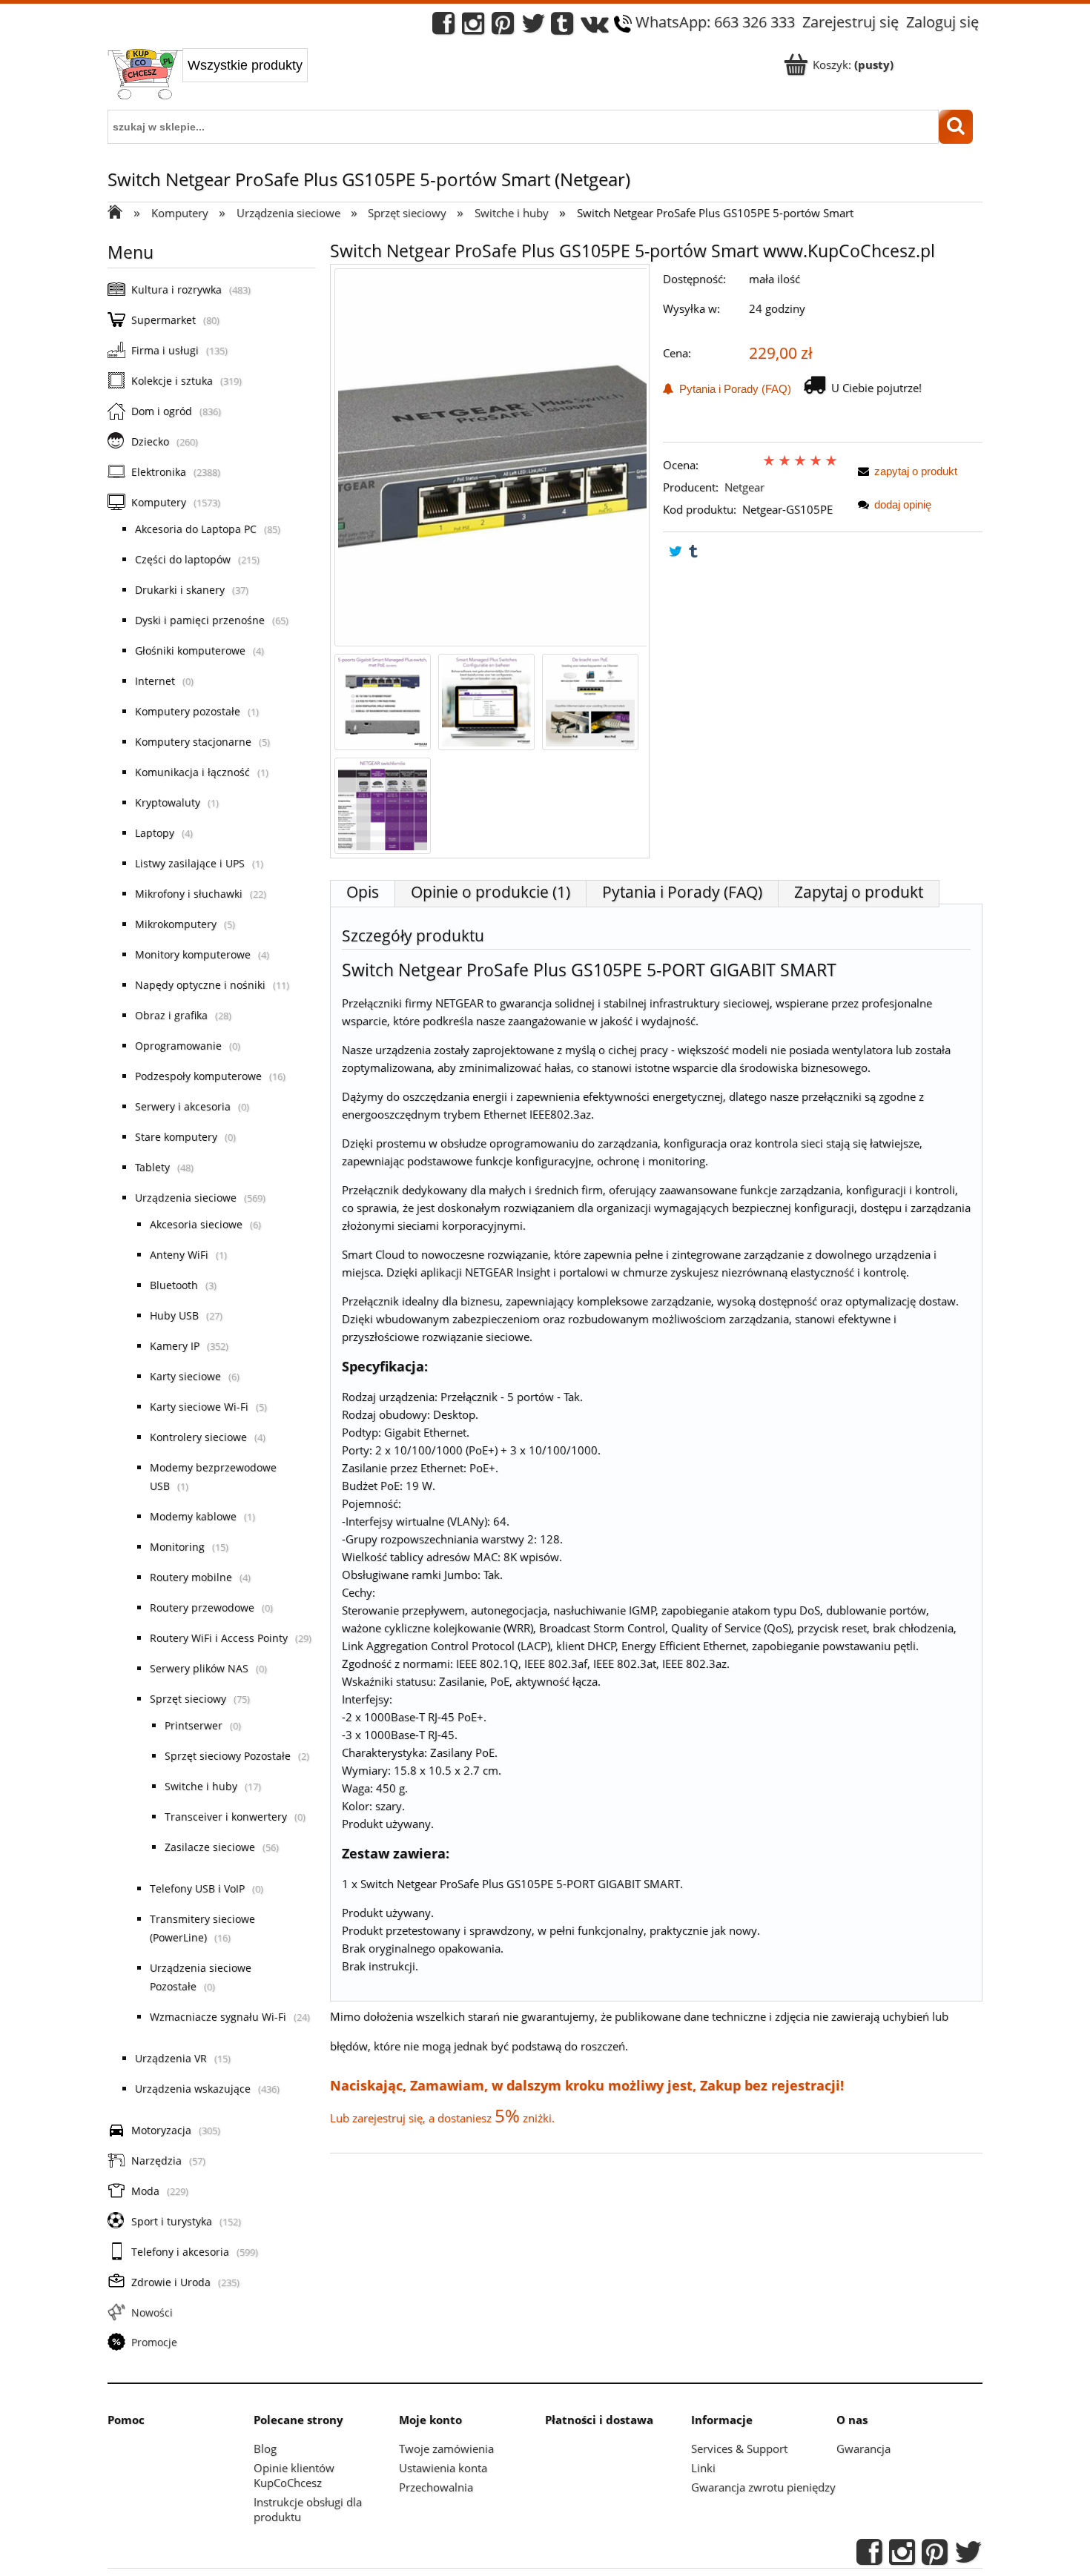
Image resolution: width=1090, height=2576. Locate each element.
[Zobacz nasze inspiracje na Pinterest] (503, 27)
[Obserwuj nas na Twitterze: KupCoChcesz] (534, 27)
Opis (363, 892)
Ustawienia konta (443, 2468)
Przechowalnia (436, 2487)
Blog (265, 2448)
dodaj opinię (903, 504)
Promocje (154, 2342)
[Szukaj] (956, 127)
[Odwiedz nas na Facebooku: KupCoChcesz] (443, 27)
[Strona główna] (145, 76)
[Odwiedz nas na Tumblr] (562, 27)
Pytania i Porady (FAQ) (732, 389)
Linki (703, 2468)
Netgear (744, 487)
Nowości (152, 2312)
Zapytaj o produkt (859, 892)
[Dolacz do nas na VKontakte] (595, 27)
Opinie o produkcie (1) (491, 892)
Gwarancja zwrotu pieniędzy (763, 2487)
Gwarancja (863, 2448)
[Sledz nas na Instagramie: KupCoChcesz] (473, 27)
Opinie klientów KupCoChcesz (294, 2475)
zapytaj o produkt (916, 471)
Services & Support (739, 2448)
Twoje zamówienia (446, 2448)
